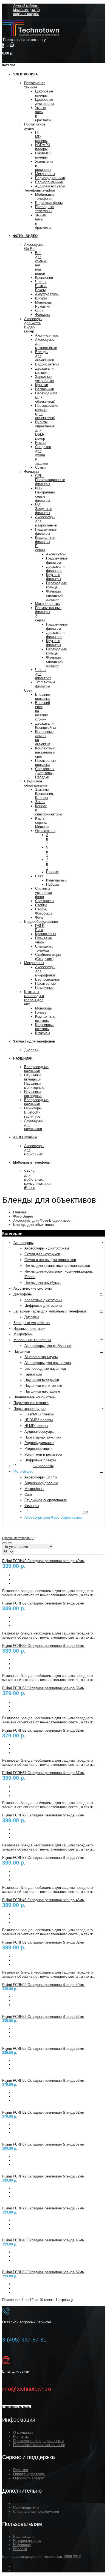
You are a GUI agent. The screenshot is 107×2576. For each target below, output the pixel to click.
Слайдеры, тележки (44, 948)
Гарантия (21, 2470)
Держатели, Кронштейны (45, 725)
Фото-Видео (23, 1216)
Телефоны (40, 190)
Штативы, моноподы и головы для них (34, 998)
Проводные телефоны (44, 209)
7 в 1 (47, 864)
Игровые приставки (29, 1329)
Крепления (44, 278)
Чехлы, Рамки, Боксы (41, 286)
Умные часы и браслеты (33, 1466)
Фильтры (42, 315)
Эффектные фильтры (45, 684)
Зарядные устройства (44, 379)
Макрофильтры (48, 604)
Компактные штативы (45, 1019)
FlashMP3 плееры (43, 155)
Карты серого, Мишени (42, 822)
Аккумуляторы (47, 294)
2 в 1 (47, 839)
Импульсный (57, 880)
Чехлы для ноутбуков (43, 1283)
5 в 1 (47, 851)
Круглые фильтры (54, 577)
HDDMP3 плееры (43, 147)
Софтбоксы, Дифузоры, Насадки (45, 773)
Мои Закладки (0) (26, 10)
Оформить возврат (29, 2478)
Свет (39, 311)
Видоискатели (47, 364)
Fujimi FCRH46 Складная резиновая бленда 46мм (43, 1900)
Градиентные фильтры (46, 531)
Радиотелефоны (49, 203)
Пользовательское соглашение (39, 2445)
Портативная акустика (43, 1437)
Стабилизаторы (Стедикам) (48, 957)
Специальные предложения (36, 2511)
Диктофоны (23, 1294)
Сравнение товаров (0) (18, 1538)
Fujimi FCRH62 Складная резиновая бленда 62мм (43, 1730)
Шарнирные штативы (45, 1027)
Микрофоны (45, 174)
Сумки (40, 467)
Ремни (40, 443)
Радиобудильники (50, 178)
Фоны (40, 917)
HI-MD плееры (36, 1426)
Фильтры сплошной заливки (54, 595)
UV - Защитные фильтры (44, 509)
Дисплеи (31, 1050)
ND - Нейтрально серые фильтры (45, 494)
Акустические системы (33, 1288)
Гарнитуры (33, 1108)
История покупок (27, 2541)
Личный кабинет (26, 6)
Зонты (40, 802)
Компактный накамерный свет (45, 752)
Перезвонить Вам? (16, 2407)
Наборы (52, 884)
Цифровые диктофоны (44, 102)
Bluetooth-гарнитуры (33, 1114)
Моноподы (44, 1008)
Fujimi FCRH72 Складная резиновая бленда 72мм (43, 1815)
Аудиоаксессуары (50, 186)
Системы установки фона (43, 893)
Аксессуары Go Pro (34, 247)
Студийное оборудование (36, 783)
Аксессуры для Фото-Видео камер (33, 325)
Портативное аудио (29, 1409)
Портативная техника (35, 85)
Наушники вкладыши (33, 1077)
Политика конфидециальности (38, 2441)
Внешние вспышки (43, 697)
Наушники (22, 1351)
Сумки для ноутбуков (42, 1254)
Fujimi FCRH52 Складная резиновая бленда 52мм (43, 1603)
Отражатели (45, 831)
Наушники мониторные (34, 1085)
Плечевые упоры (43, 940)
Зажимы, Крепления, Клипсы (45, 794)
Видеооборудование (41, 922)
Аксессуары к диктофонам (47, 1248)
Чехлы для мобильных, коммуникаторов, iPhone (38, 1179)
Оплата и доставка (29, 2474)
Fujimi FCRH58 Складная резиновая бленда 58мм (43, 1688)
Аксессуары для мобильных (48, 1346)
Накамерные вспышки (45, 763)
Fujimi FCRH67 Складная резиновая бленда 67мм (43, 1773)
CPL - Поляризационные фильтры (50, 480)
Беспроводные (47, 979)
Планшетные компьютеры (35, 1397)
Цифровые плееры (44, 93)
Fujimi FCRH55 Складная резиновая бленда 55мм (43, 1646)
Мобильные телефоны (45, 197)
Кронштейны (45, 934)
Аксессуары (56, 554)
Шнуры (41, 298)
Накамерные (45, 983)
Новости (20, 2549)
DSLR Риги (40, 928)
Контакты (21, 2437)
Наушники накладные (33, 1094)
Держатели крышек (44, 370)
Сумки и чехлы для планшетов (50, 1260)
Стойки (41, 905)
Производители (26, 2507)
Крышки (42, 385)
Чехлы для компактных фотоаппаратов (57, 1266)
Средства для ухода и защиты (43, 455)
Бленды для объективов (33, 1225)
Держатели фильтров (55, 569)
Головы (41, 1012)
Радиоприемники (49, 182)
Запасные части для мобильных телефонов (50, 1311)
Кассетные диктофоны (43, 1300)
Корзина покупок (26, 14)
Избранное (22, 2545)
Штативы (43, 1033)
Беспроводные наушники (36, 1069)
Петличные (44, 988)
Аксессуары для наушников (48, 1363)
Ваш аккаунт (24, 2537)
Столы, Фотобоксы (44, 911)
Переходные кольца (56, 585)
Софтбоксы (45, 901)
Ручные (52, 872)
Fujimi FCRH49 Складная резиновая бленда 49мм (43, 1561)
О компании (23, 2432)
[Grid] (4, 1543)
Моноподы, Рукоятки (44, 304)
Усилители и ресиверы (43, 1454)
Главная (20, 1212)
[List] (10, 1543)
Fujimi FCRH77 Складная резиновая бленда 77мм (43, 1858)
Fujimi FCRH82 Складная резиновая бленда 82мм (43, 1942)
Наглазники (45, 389)
